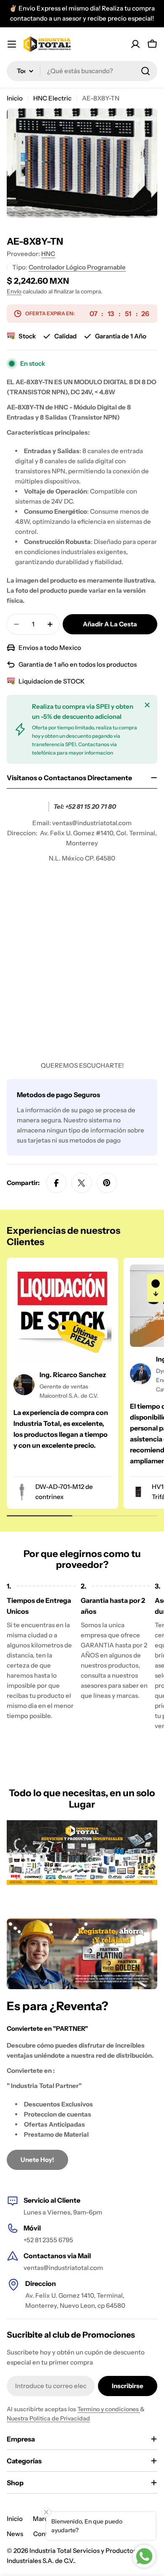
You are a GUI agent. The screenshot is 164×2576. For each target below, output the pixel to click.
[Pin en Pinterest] (107, 1183)
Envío (14, 291)
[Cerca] (147, 705)
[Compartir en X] (82, 1183)
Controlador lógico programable (77, 267)
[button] (156, 1288)
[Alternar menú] (12, 44)
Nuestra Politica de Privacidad (48, 2418)
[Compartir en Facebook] (56, 1183)
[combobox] (82, 71)
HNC (48, 254)
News (15, 2534)
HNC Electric (52, 98)
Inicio (15, 98)
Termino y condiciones (109, 2409)
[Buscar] (145, 71)
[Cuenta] (135, 44)
